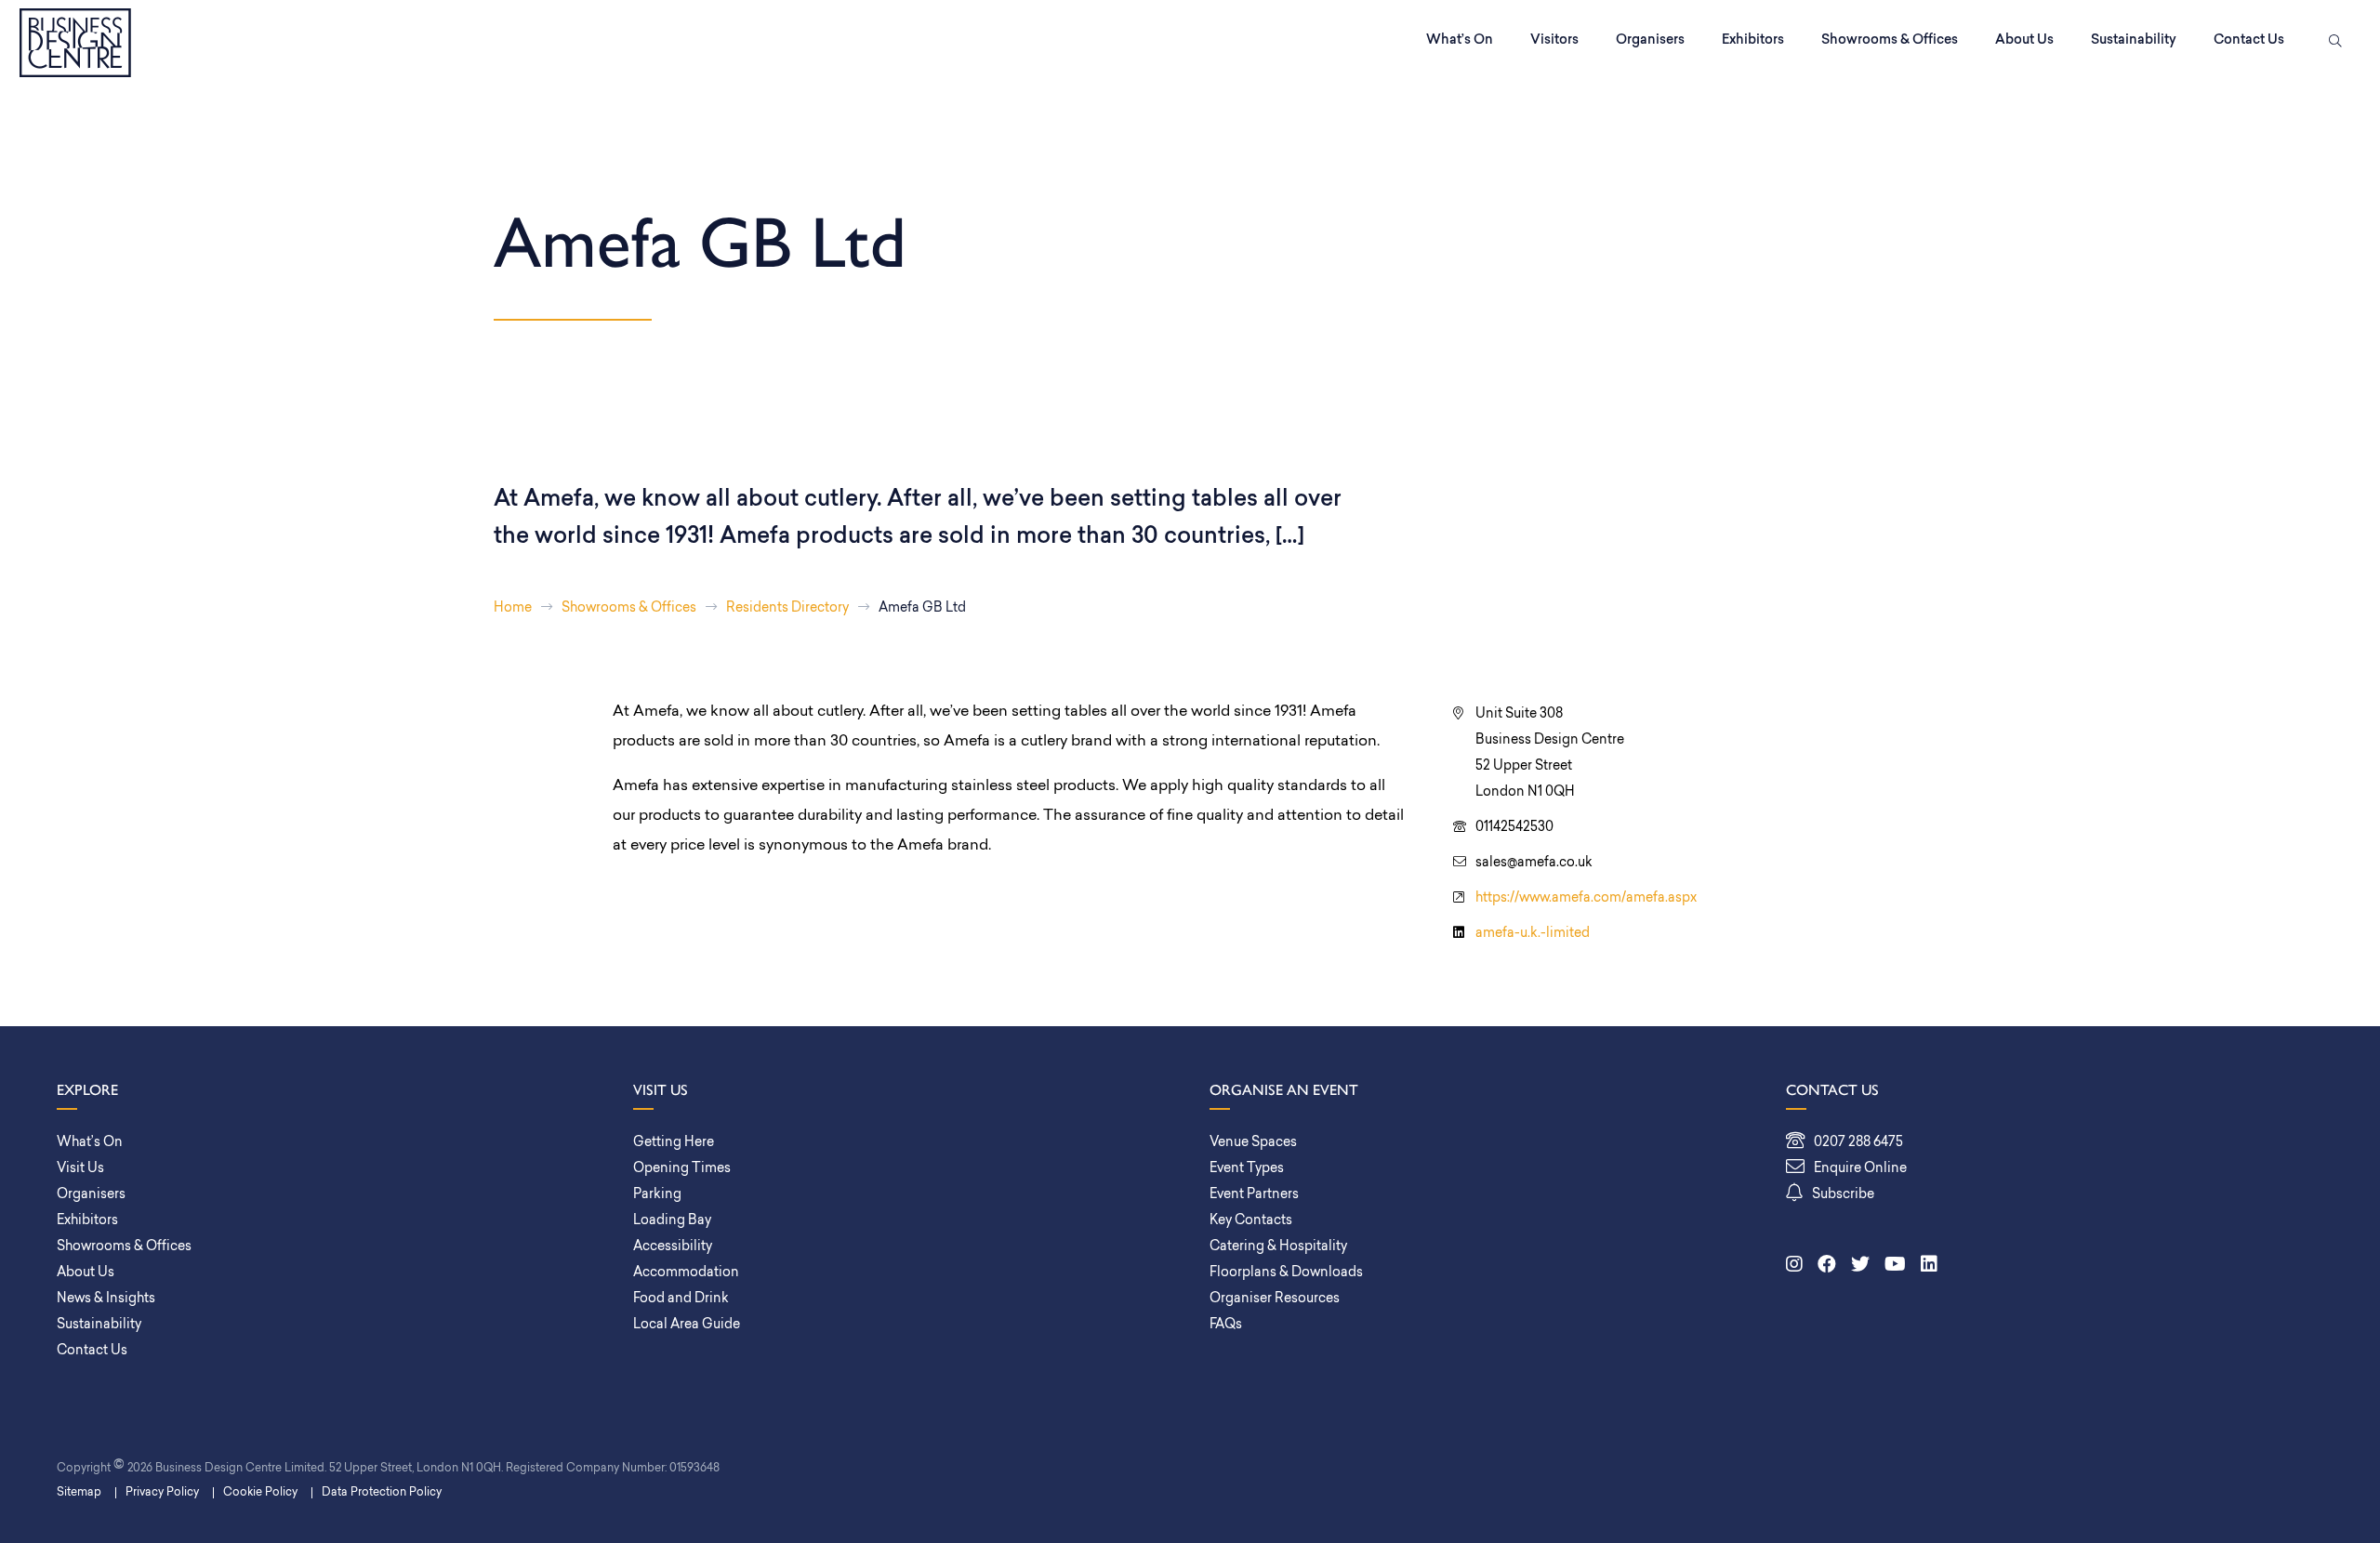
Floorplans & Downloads (1286, 1273)
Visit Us (80, 1169)
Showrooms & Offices (1890, 40)
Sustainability (2134, 40)
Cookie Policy (260, 1493)
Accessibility (673, 1247)
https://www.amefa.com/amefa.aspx (1586, 898)
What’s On (1460, 40)
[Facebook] (1827, 1266)
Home (513, 608)
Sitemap (79, 1493)
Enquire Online (1860, 1169)
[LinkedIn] (1929, 1266)
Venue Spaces (1253, 1143)
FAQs (1226, 1325)
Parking (657, 1195)
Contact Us (2249, 40)
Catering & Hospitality (1278, 1247)
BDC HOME (75, 43)
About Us (2024, 40)
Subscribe (1843, 1195)
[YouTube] (1895, 1266)
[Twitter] (1860, 1266)
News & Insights (106, 1299)
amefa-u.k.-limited (1533, 934)
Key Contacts (1251, 1221)
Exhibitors (1753, 40)
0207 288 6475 (1858, 1143)
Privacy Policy (162, 1493)
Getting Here (674, 1143)
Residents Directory (787, 608)
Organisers (1650, 40)
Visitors (1554, 40)
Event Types (1247, 1169)
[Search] (2332, 43)
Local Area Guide (687, 1325)
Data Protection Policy (382, 1493)
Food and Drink (681, 1299)
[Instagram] (1794, 1266)
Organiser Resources (1275, 1299)
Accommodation (686, 1273)
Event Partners (1254, 1195)
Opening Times (682, 1169)
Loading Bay (672, 1221)
